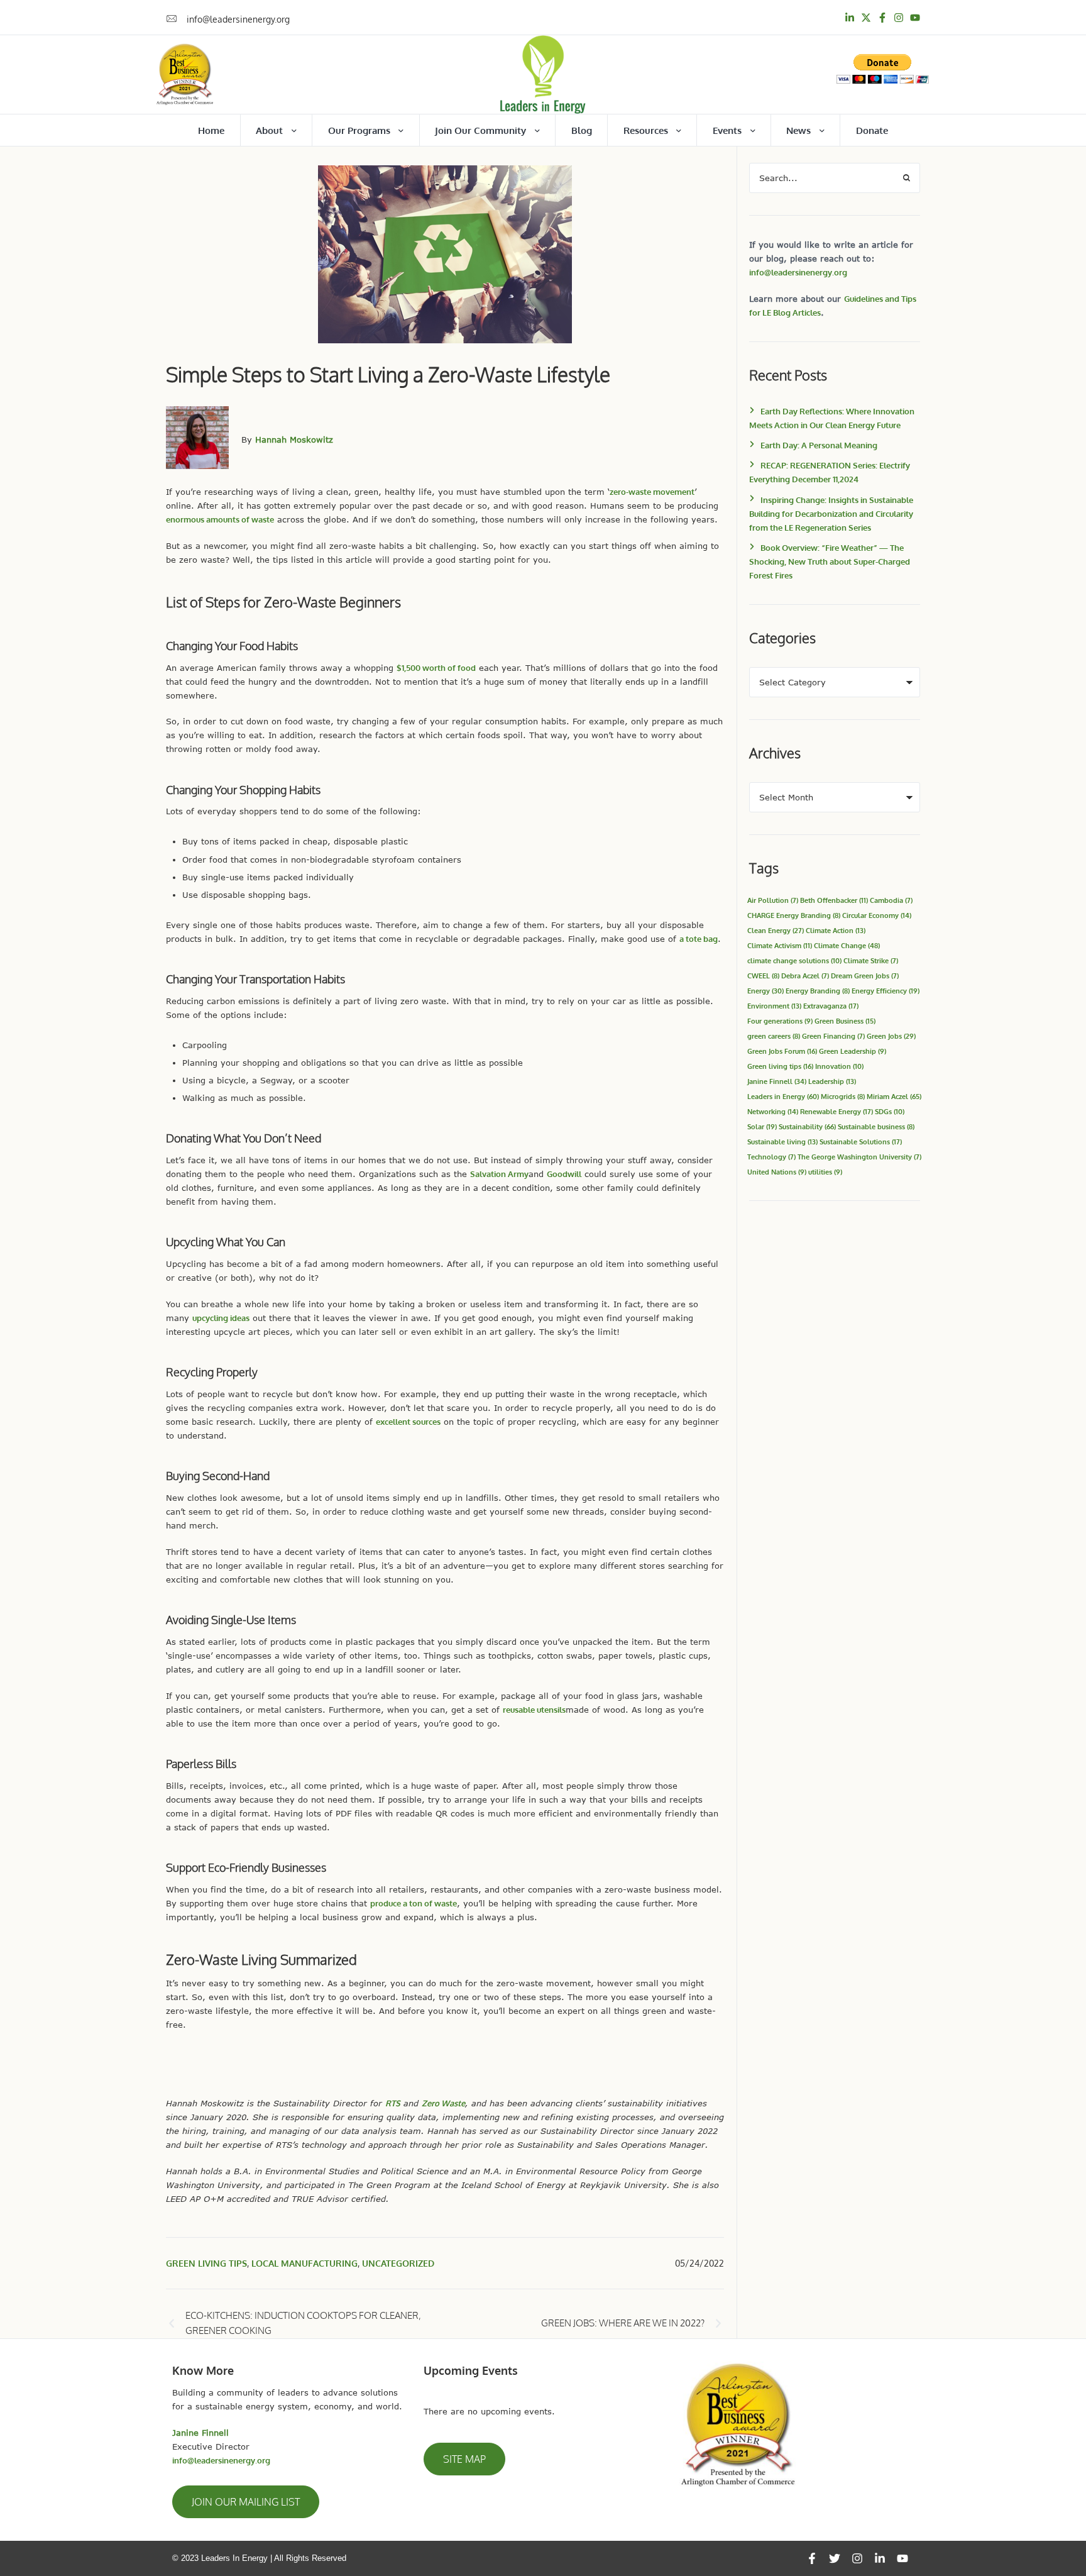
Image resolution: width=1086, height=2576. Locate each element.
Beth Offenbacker (834, 900)
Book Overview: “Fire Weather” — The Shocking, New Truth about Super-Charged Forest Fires (830, 561)
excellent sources (408, 1422)
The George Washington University (859, 1157)
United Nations (777, 1172)
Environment (774, 1006)
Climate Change (847, 945)
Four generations (780, 1021)
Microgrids (843, 1096)
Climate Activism (780, 945)
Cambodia (891, 900)
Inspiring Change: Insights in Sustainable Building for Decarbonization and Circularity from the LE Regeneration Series (831, 514)
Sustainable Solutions (861, 1142)
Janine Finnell (777, 1081)
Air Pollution (773, 900)
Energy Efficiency (886, 991)
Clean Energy (776, 930)
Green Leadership (853, 1051)
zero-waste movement (652, 492)
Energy (765, 991)
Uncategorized (398, 2263)
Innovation (839, 1066)
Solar (762, 1126)
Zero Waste (443, 2103)
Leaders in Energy (783, 1096)
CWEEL (763, 976)
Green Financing (833, 1036)
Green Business (845, 1021)
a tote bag (699, 939)
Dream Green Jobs (865, 976)
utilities (825, 1172)
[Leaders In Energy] (543, 75)
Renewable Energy (836, 1111)
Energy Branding (818, 991)
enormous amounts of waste (220, 519)
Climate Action (836, 930)
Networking (773, 1111)
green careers (774, 1036)
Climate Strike (871, 960)
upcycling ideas (221, 1318)
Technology (771, 1157)
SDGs (890, 1111)
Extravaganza (831, 1006)
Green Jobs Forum (782, 1051)
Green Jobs (891, 1036)
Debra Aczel (805, 976)
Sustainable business (876, 1126)
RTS (393, 2103)
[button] (246, 2502)
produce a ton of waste (414, 1903)
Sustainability (807, 1126)
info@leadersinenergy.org (798, 272)
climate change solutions (794, 960)
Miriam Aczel (894, 1096)
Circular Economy (877, 915)
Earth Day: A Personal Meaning (819, 445)
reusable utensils (534, 1710)
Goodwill (564, 1174)
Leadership (832, 1081)
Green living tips (206, 2263)
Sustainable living (782, 1142)
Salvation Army (499, 1174)
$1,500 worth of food (436, 668)
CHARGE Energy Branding (794, 915)
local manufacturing (304, 2263)
